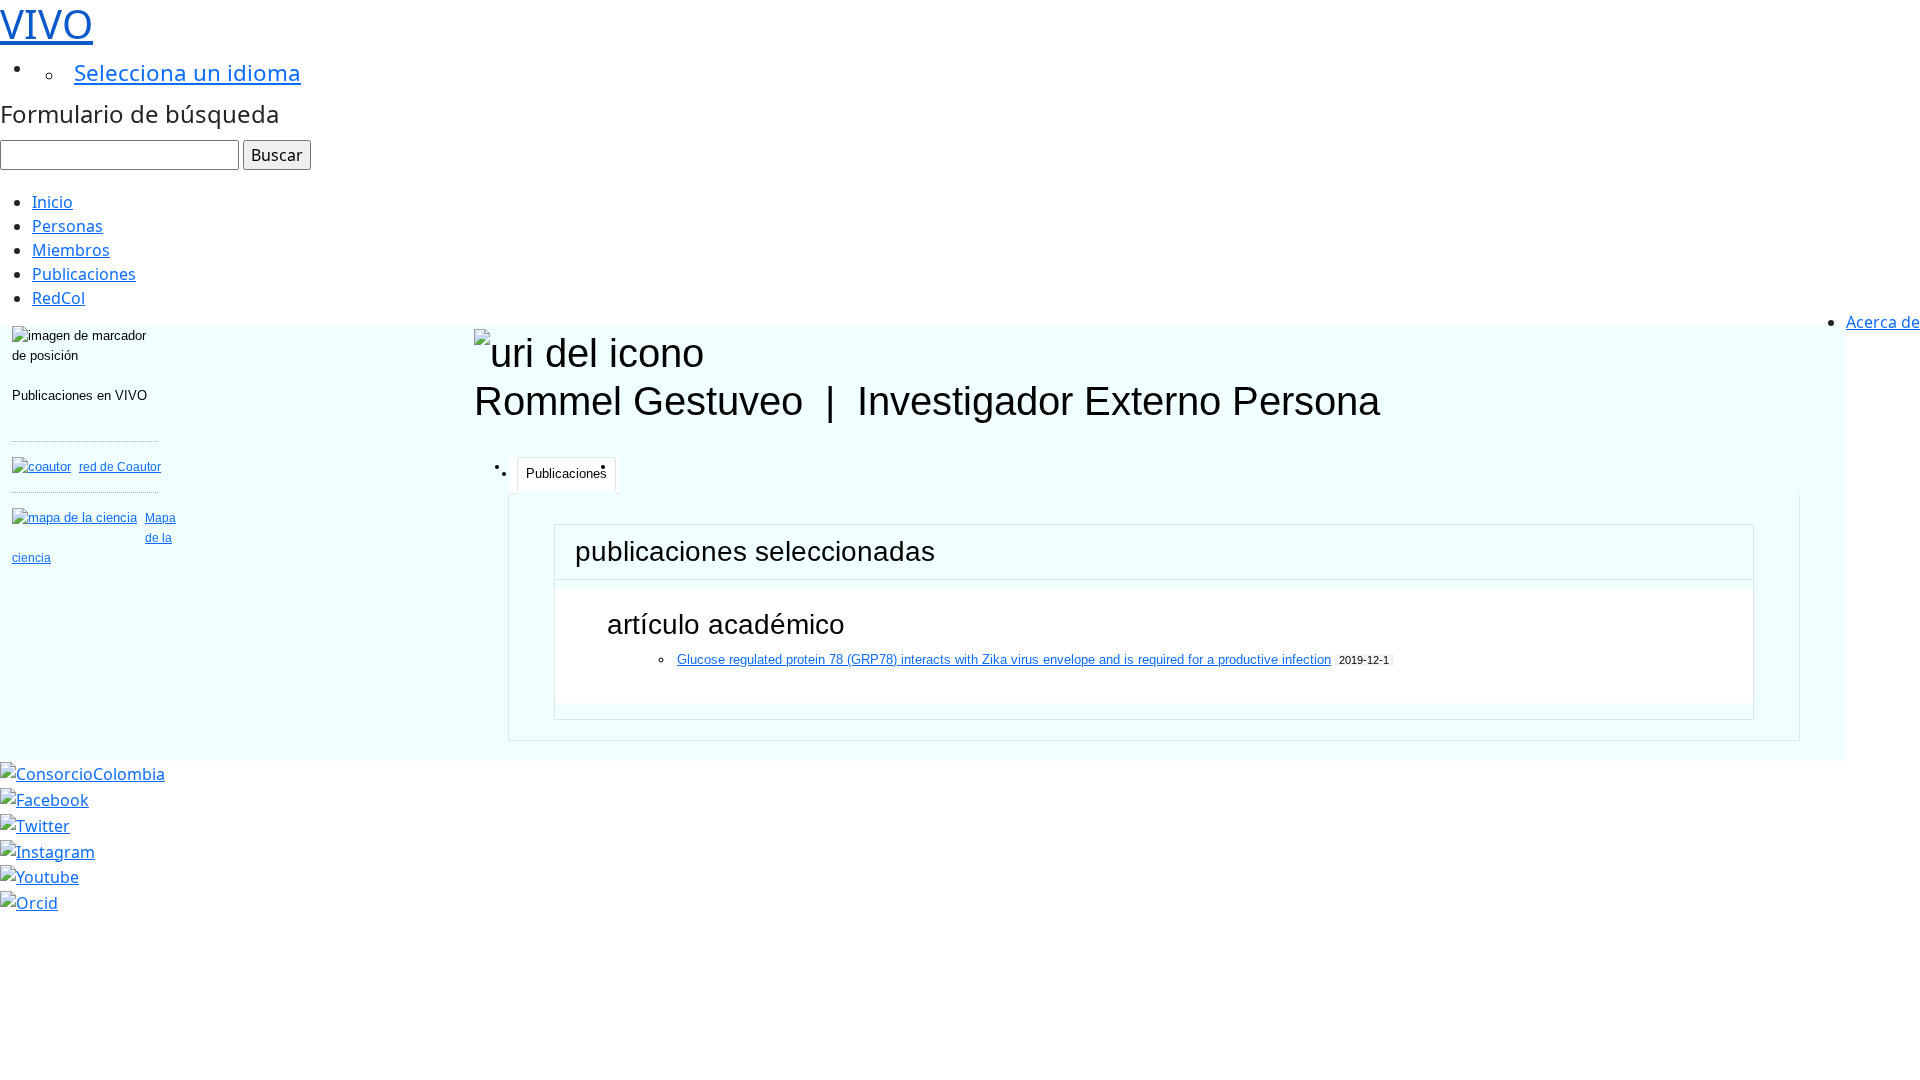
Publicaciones (84, 274)
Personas (67, 226)
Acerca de (1883, 322)
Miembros (71, 250)
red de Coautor (120, 467)
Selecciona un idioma (187, 72)
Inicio (52, 202)
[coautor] (41, 466)
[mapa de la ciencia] (74, 517)
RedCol (58, 298)
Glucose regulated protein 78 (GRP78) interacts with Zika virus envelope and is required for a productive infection (1004, 659)
